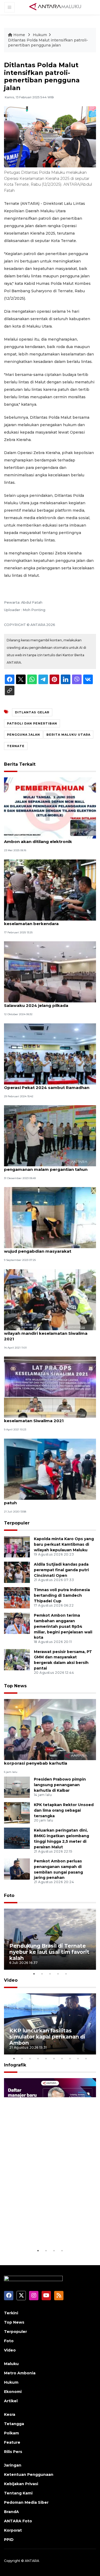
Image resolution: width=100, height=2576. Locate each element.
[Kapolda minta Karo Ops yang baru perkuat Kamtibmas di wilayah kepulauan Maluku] (17, 1546)
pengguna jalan (23, 735)
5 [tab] (66, 1974)
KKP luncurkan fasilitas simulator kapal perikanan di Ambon (47, 2037)
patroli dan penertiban (32, 723)
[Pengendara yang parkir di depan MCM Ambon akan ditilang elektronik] (50, 808)
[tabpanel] (50, 1939)
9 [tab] (78, 2058)
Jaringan (13, 2465)
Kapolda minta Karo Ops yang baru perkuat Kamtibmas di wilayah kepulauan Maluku (64, 1544)
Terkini (11, 2313)
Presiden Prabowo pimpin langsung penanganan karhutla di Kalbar (60, 1785)
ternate (16, 746)
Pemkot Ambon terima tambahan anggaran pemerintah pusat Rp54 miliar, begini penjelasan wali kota (63, 1626)
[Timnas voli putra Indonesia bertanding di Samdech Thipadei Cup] (17, 1597)
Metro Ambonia (20, 2373)
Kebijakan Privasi (21, 2484)
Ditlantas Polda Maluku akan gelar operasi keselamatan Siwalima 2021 (49, 1418)
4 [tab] (58, 1974)
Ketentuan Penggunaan (29, 2475)
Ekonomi (13, 2392)
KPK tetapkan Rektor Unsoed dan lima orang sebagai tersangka (64, 1810)
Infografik (15, 2065)
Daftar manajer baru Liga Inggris (43, 2232)
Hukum (40, 35)
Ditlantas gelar (32, 712)
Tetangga (14, 2424)
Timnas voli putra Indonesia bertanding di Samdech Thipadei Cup (62, 1595)
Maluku (11, 2364)
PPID (9, 2540)
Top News (15, 1686)
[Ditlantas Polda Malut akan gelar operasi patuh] (50, 1469)
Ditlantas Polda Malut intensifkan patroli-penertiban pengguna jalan (48, 43)
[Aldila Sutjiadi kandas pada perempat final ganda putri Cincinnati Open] (17, 1572)
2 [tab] (42, 1974)
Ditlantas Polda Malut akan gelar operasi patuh (48, 1500)
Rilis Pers (13, 2452)
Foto (9, 1895)
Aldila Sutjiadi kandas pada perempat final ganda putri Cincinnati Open (61, 1570)
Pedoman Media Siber (26, 2502)
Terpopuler (17, 1523)
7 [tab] (62, 2058)
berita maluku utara (68, 735)
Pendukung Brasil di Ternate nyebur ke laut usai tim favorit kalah (49, 1952)
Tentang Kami (18, 2493)
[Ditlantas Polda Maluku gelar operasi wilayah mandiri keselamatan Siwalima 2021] (50, 1299)
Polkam (11, 2433)
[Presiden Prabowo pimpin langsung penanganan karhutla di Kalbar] (17, 1787)
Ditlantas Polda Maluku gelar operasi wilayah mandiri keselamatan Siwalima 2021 (46, 1333)
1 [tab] (34, 1974)
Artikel (11, 2401)
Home (19, 35)
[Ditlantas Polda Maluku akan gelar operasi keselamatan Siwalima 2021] (50, 1387)
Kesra (10, 2414)
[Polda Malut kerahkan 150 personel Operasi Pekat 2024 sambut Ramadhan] (50, 1054)
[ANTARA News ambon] (55, 7)
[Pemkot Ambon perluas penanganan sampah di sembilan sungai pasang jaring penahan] (17, 1869)
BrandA (11, 2512)
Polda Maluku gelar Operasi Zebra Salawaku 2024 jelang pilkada (41, 1003)
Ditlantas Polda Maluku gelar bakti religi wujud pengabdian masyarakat (47, 1248)
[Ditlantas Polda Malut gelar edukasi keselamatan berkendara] (50, 890)
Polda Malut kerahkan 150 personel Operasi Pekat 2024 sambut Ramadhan (47, 1085)
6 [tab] (54, 2058)
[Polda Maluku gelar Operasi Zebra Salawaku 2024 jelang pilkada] (50, 971)
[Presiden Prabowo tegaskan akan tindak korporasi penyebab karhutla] (50, 1729)
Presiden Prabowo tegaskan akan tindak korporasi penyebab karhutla (48, 1760)
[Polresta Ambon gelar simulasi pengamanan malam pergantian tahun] (50, 1135)
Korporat (13, 2530)
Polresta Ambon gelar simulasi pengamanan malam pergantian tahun (46, 1167)
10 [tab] (86, 2058)
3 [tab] (50, 1974)
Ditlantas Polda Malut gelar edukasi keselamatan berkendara (42, 921)
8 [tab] (70, 2058)
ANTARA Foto (18, 2521)
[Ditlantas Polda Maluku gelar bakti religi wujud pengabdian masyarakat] (50, 1217)
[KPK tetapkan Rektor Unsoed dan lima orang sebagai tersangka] (17, 1813)
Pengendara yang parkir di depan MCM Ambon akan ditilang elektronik (46, 839)
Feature (12, 2442)
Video (11, 1980)
